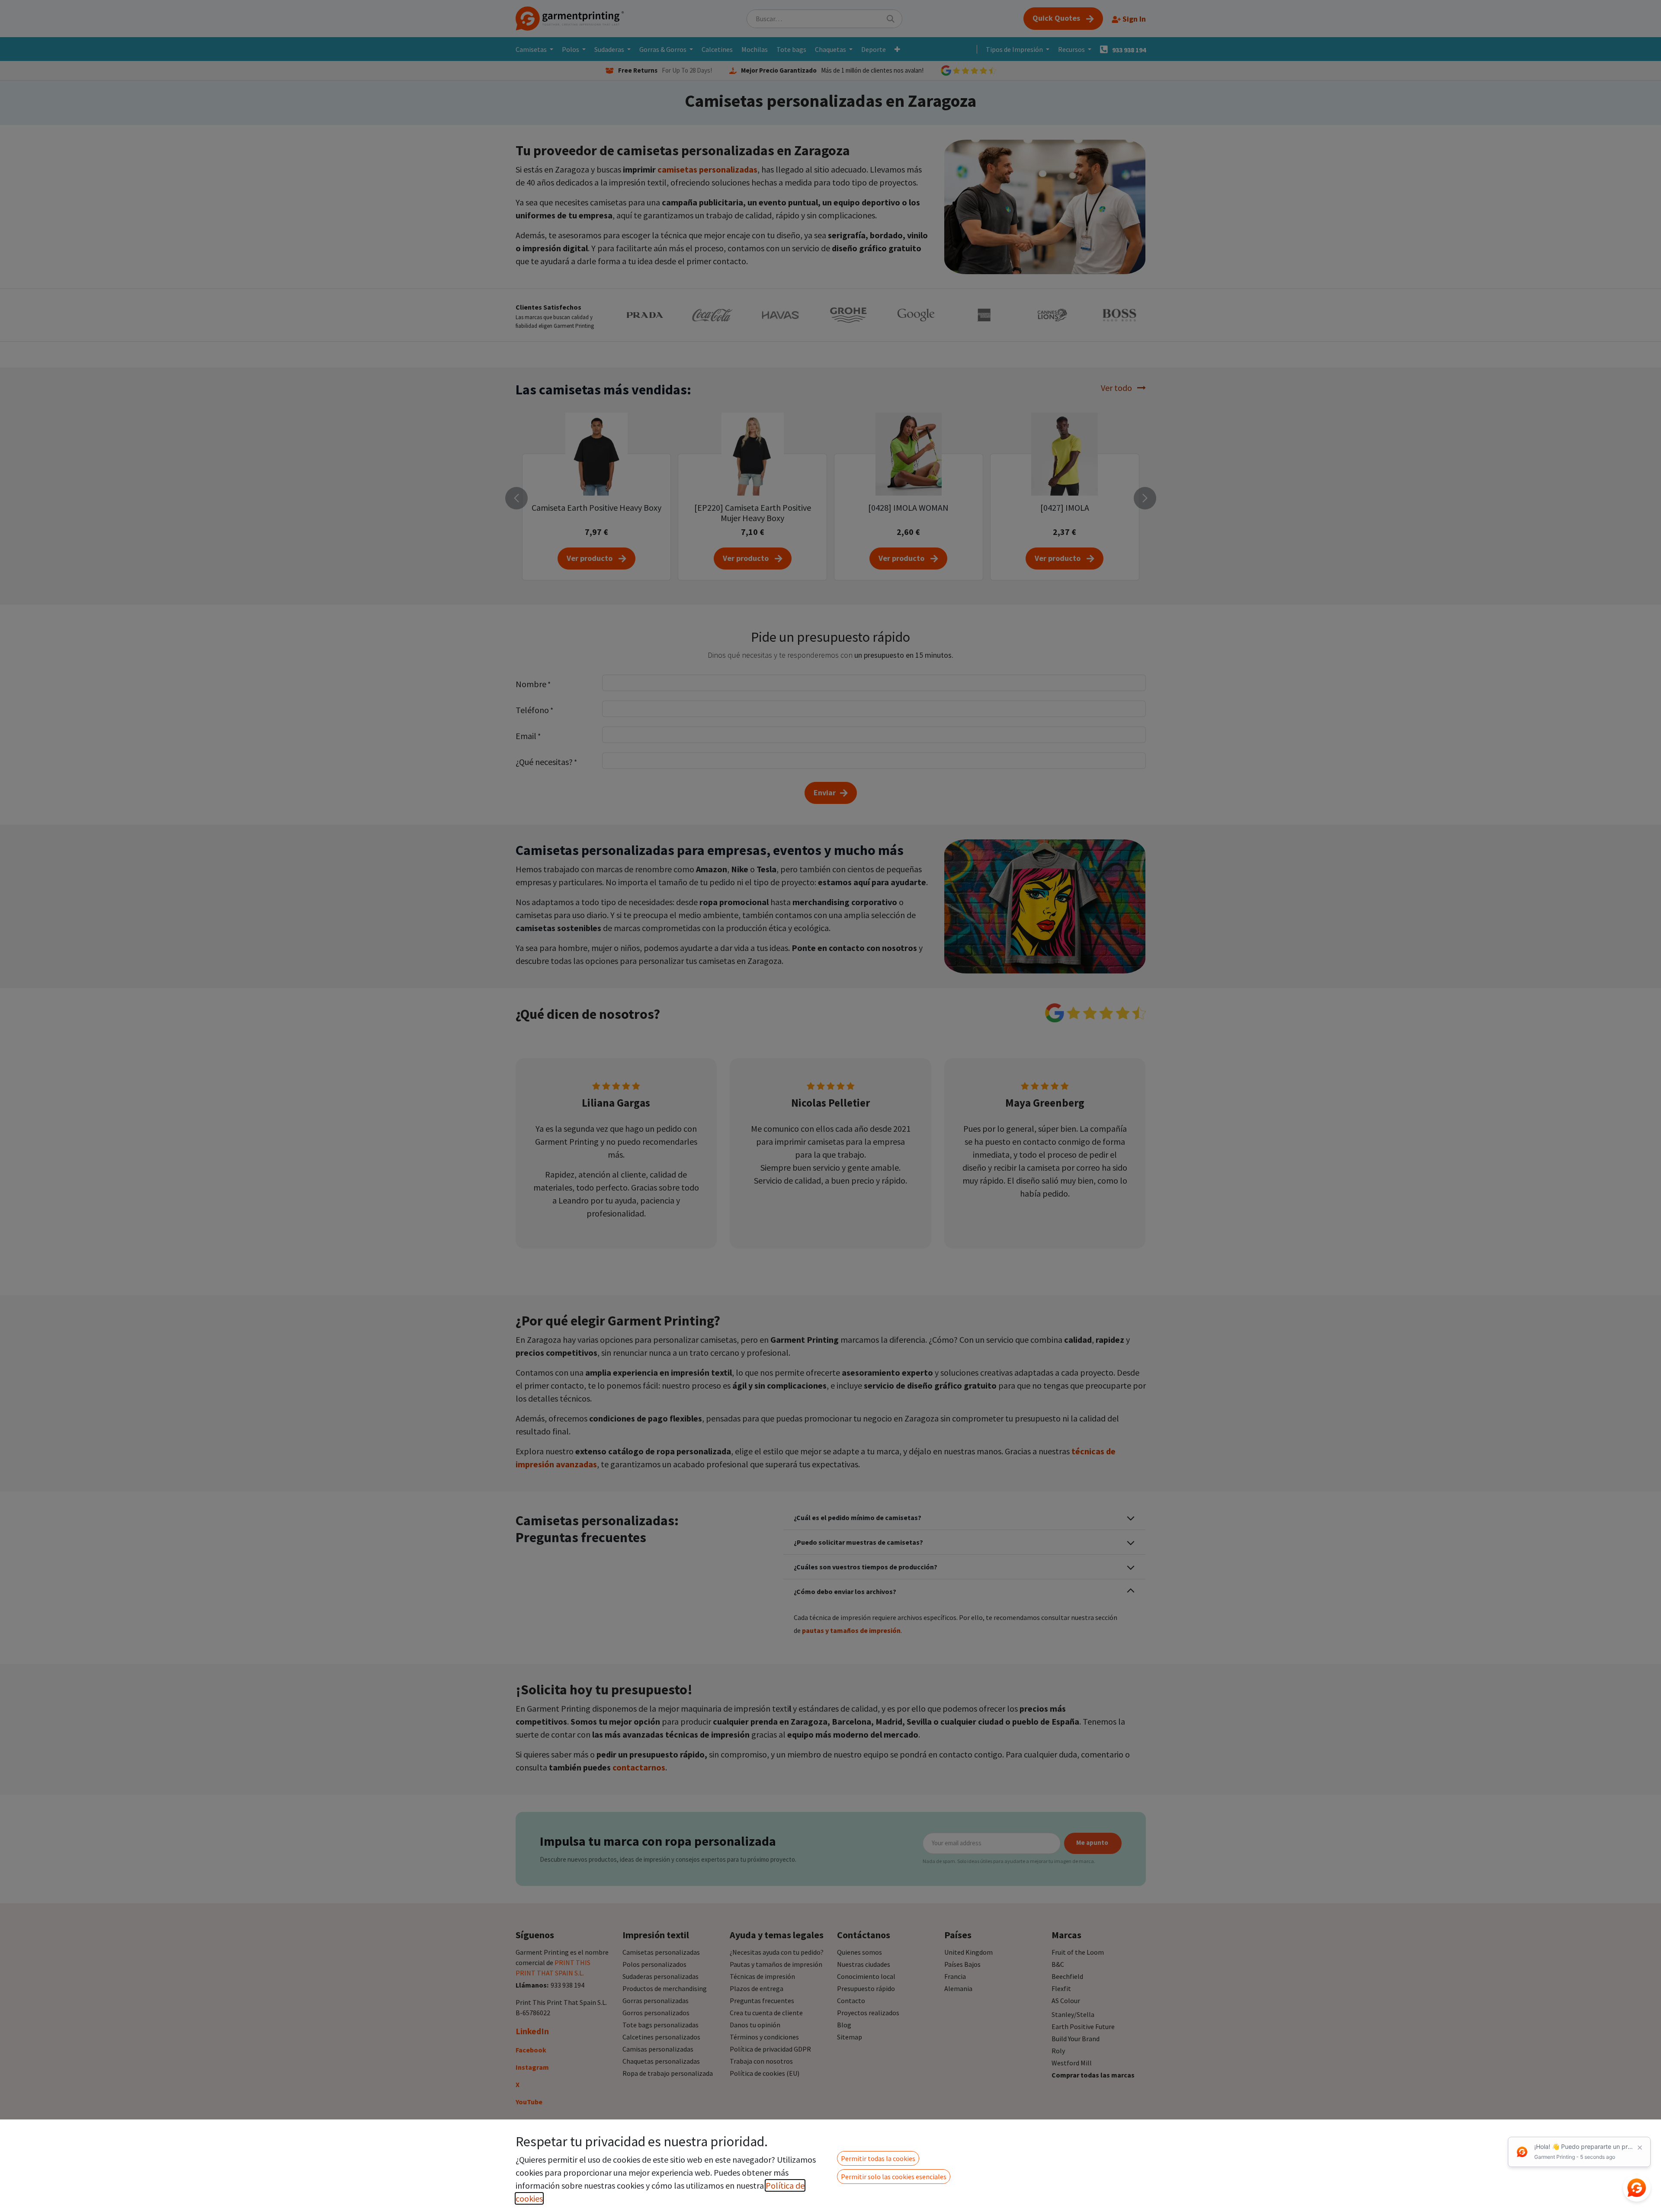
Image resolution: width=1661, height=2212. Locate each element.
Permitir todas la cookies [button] (878, 2158)
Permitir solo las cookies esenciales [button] (894, 2177)
